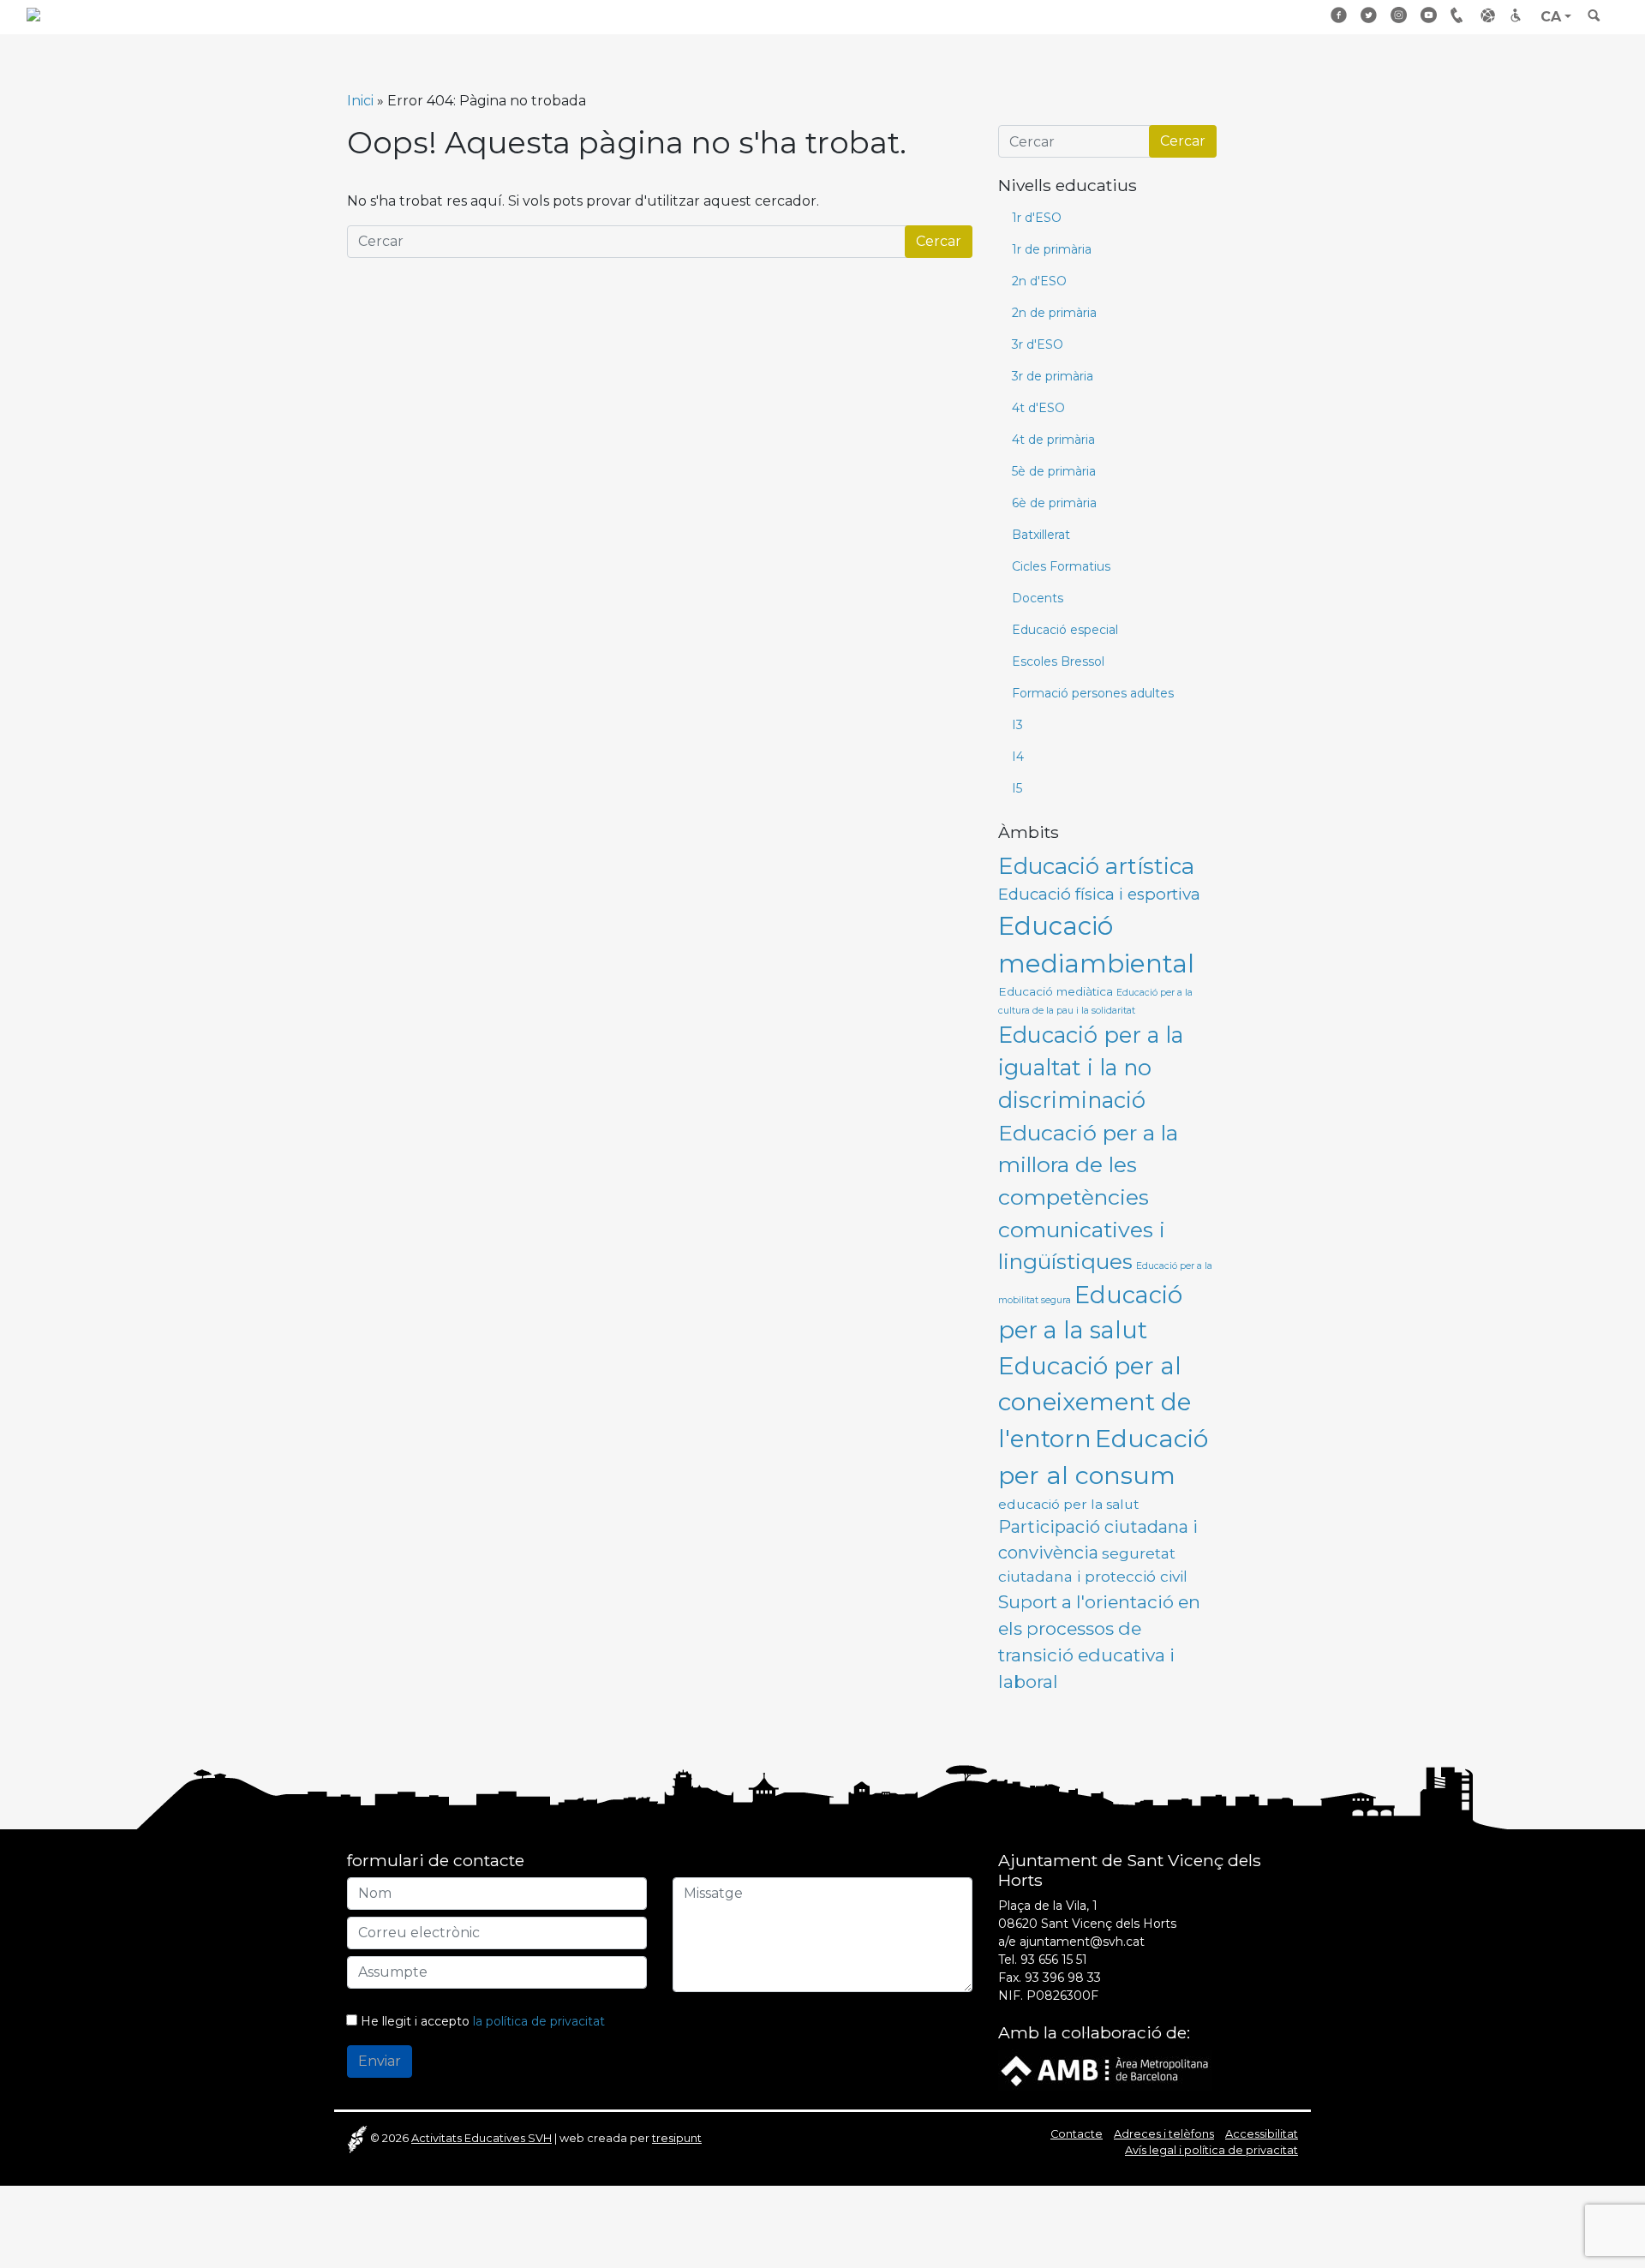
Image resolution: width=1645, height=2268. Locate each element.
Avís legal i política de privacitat (1211, 2150)
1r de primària (1052, 249)
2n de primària (1054, 313)
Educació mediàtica (1056, 991)
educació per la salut (1069, 1504)
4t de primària (1053, 440)
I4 (1018, 757)
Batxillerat (1041, 535)
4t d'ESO (1038, 408)
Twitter (1369, 15)
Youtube (1429, 15)
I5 (1017, 788)
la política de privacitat (539, 2021)
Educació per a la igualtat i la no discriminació (1091, 1068)
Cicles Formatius (1061, 566)
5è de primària (1054, 471)
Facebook (1339, 15)
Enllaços (1489, 15)
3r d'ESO (1038, 344)
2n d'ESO (1039, 281)
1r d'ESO (1037, 218)
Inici (360, 101)
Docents (1038, 598)
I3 (1017, 725)
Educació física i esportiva (1099, 894)
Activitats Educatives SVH (482, 2138)
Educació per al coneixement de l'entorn (1095, 1402)
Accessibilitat (1519, 15)
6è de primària (1054, 503)
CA (1551, 17)
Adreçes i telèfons (1459, 15)
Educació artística (1096, 866)
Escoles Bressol (1058, 661)
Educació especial (1065, 630)
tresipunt (677, 2138)
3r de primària (1053, 376)
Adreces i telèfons (1164, 2134)
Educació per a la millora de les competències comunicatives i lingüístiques (1088, 1197)
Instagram (1399, 15)
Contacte (1077, 2134)
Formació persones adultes (1093, 693)
